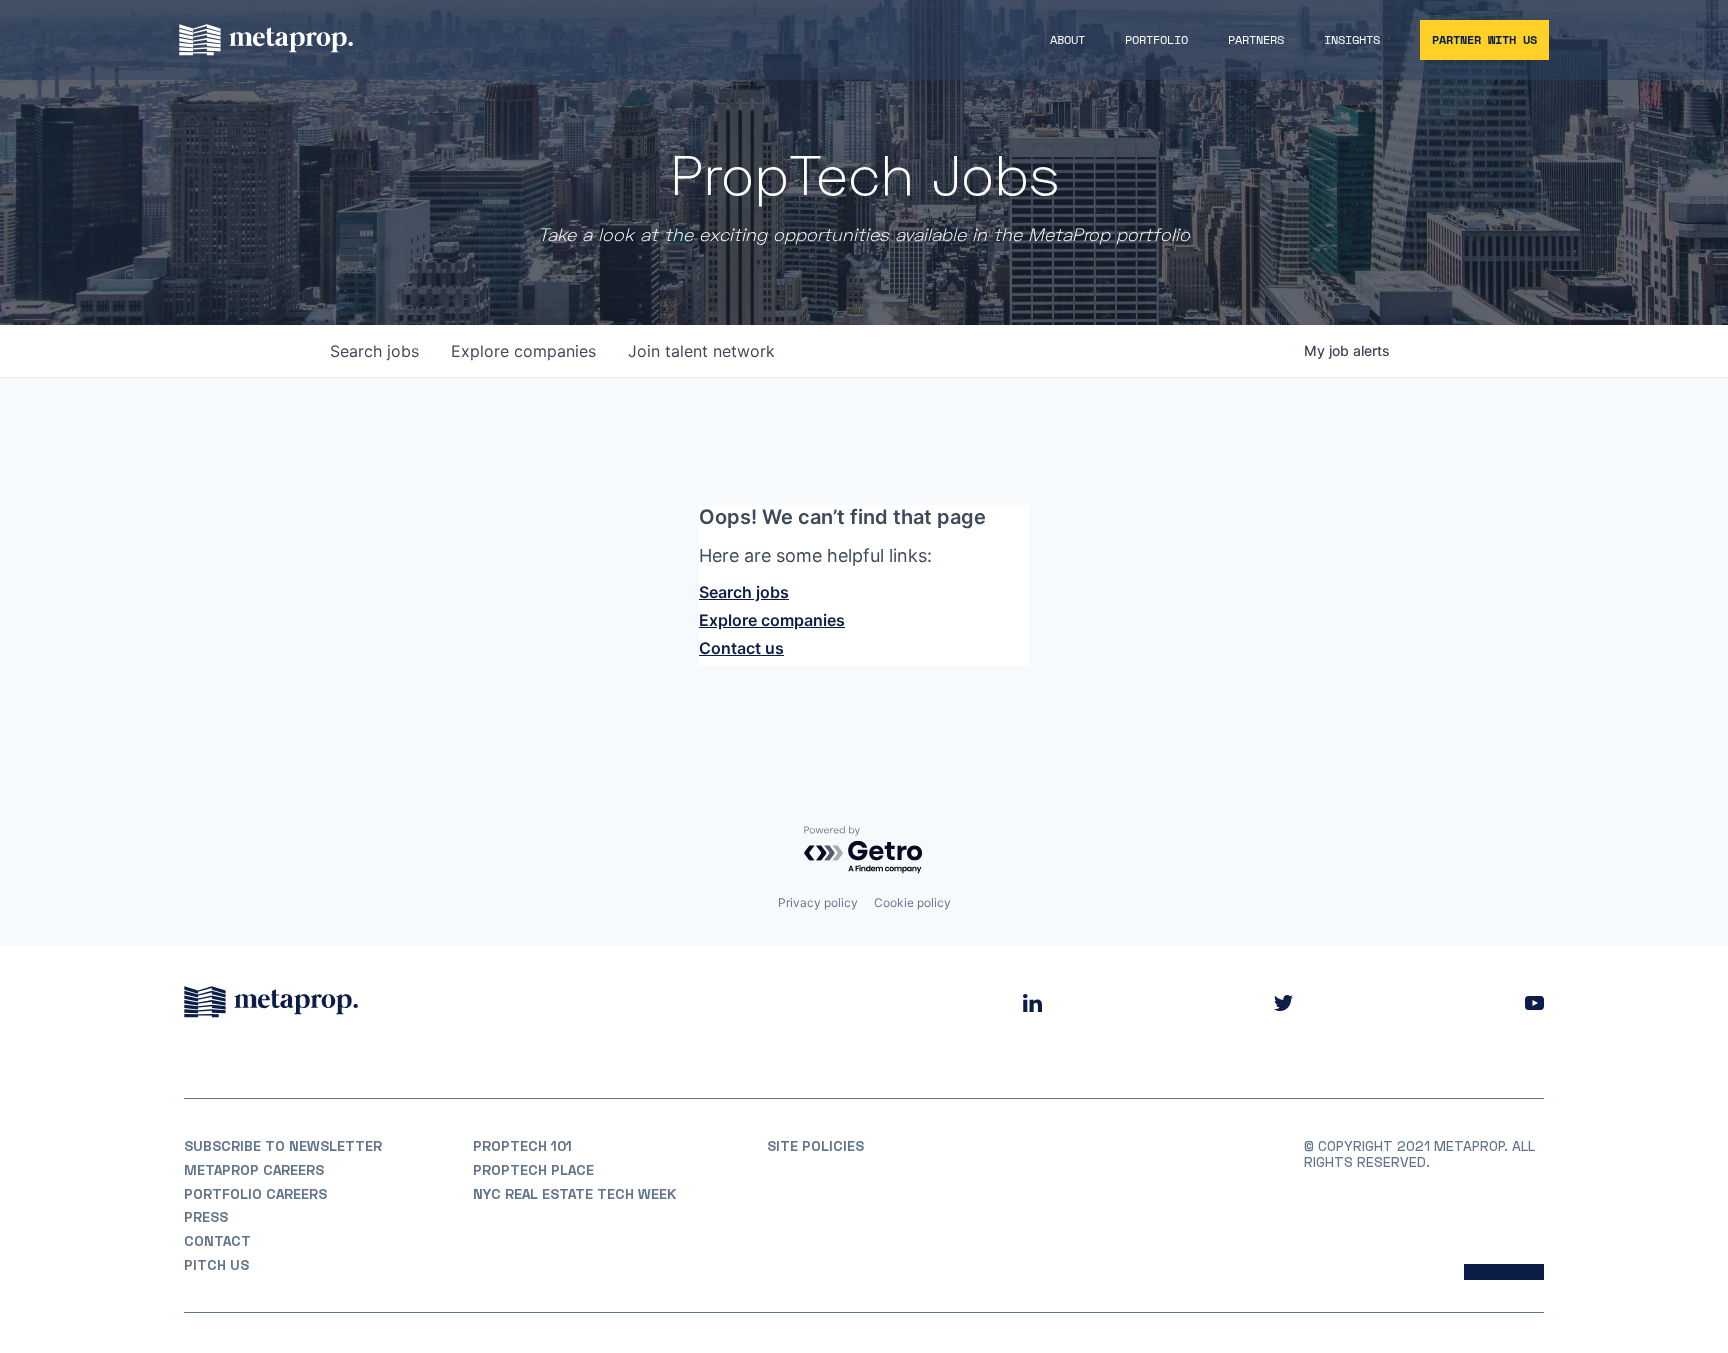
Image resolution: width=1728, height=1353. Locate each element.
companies (523, 351)
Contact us (741, 648)
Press (206, 1217)
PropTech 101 (522, 1146)
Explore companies (772, 620)
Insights (1352, 39)
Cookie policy (912, 902)
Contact (217, 1241)
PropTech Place (533, 1170)
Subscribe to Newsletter (283, 1146)
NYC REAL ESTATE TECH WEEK (574, 1194)
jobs (374, 351)
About (1067, 39)
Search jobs (744, 592)
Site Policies (815, 1146)
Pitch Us (216, 1265)
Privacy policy (818, 902)
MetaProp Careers (254, 1170)
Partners (1256, 39)
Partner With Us (1484, 39)
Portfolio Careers (255, 1194)
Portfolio (1156, 39)
